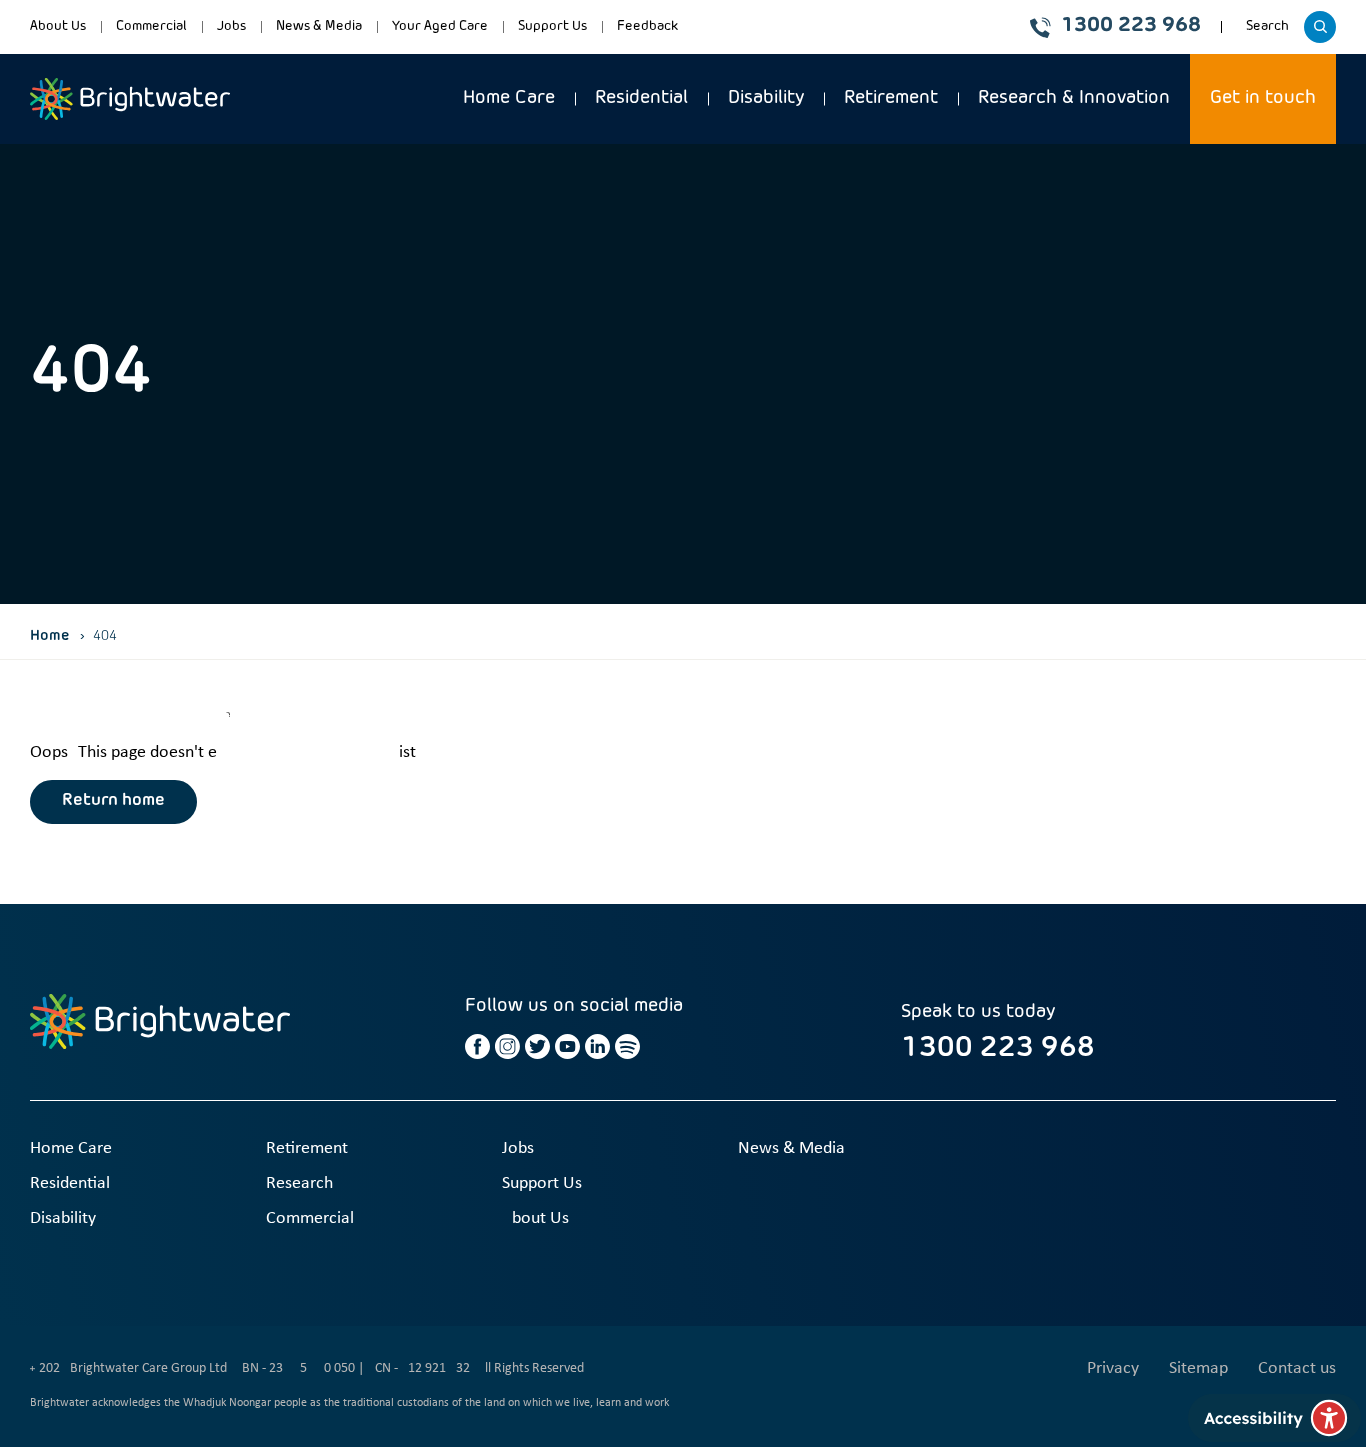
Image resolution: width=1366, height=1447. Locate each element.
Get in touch (1263, 98)
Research (299, 1183)
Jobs (231, 26)
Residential (641, 98)
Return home (113, 801)
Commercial (151, 26)
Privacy (1113, 1368)
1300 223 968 (1131, 26)
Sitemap (1198, 1368)
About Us (58, 26)
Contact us (1297, 1368)
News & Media (319, 26)
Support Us (552, 26)
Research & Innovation (1074, 98)
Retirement (891, 98)
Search (1270, 33)
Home (50, 636)
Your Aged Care (440, 26)
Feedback (647, 26)
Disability (766, 98)
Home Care (509, 98)
